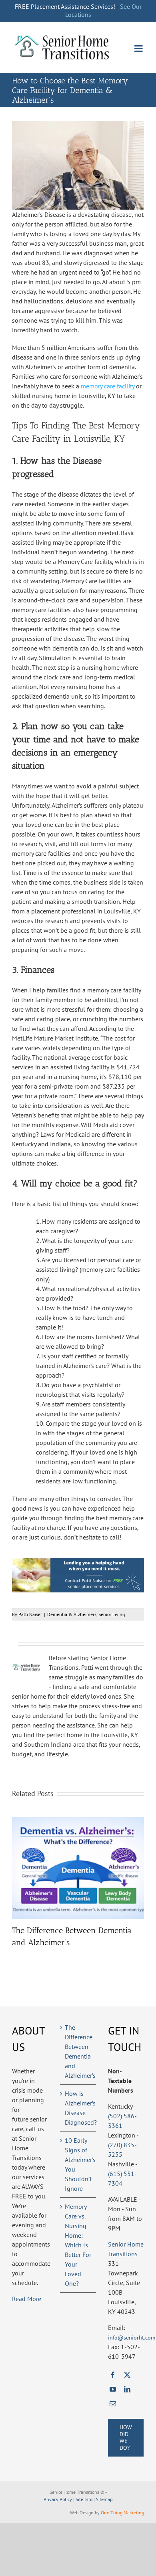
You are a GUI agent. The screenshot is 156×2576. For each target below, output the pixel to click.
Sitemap (104, 2499)
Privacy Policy (58, 2499)
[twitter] (127, 2375)
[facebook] (113, 2375)
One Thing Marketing (122, 2512)
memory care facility (108, 386)
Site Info (84, 2499)
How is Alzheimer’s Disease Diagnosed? (78, 2108)
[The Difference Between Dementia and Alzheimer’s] (78, 1821)
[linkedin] (127, 2389)
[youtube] (113, 2389)
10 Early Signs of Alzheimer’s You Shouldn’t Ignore (78, 2164)
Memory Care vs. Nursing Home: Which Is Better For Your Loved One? (78, 2245)
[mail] (113, 2404)
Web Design (82, 2512)
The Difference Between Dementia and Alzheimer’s (78, 2051)
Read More (27, 2299)
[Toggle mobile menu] (139, 48)
